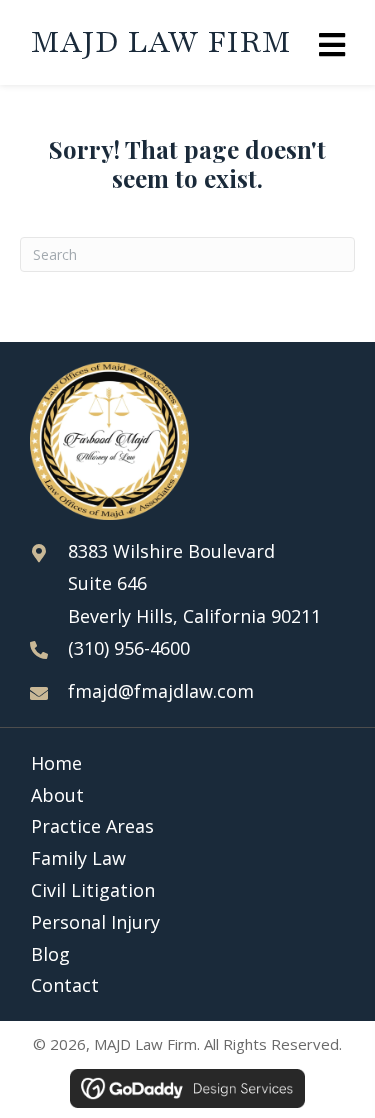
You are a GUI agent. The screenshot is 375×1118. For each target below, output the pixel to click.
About (57, 795)
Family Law (78, 858)
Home (56, 763)
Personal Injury (95, 922)
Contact (65, 985)
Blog (50, 954)
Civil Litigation (93, 890)
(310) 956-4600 (129, 648)
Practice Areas (92, 826)
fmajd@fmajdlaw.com (161, 691)
